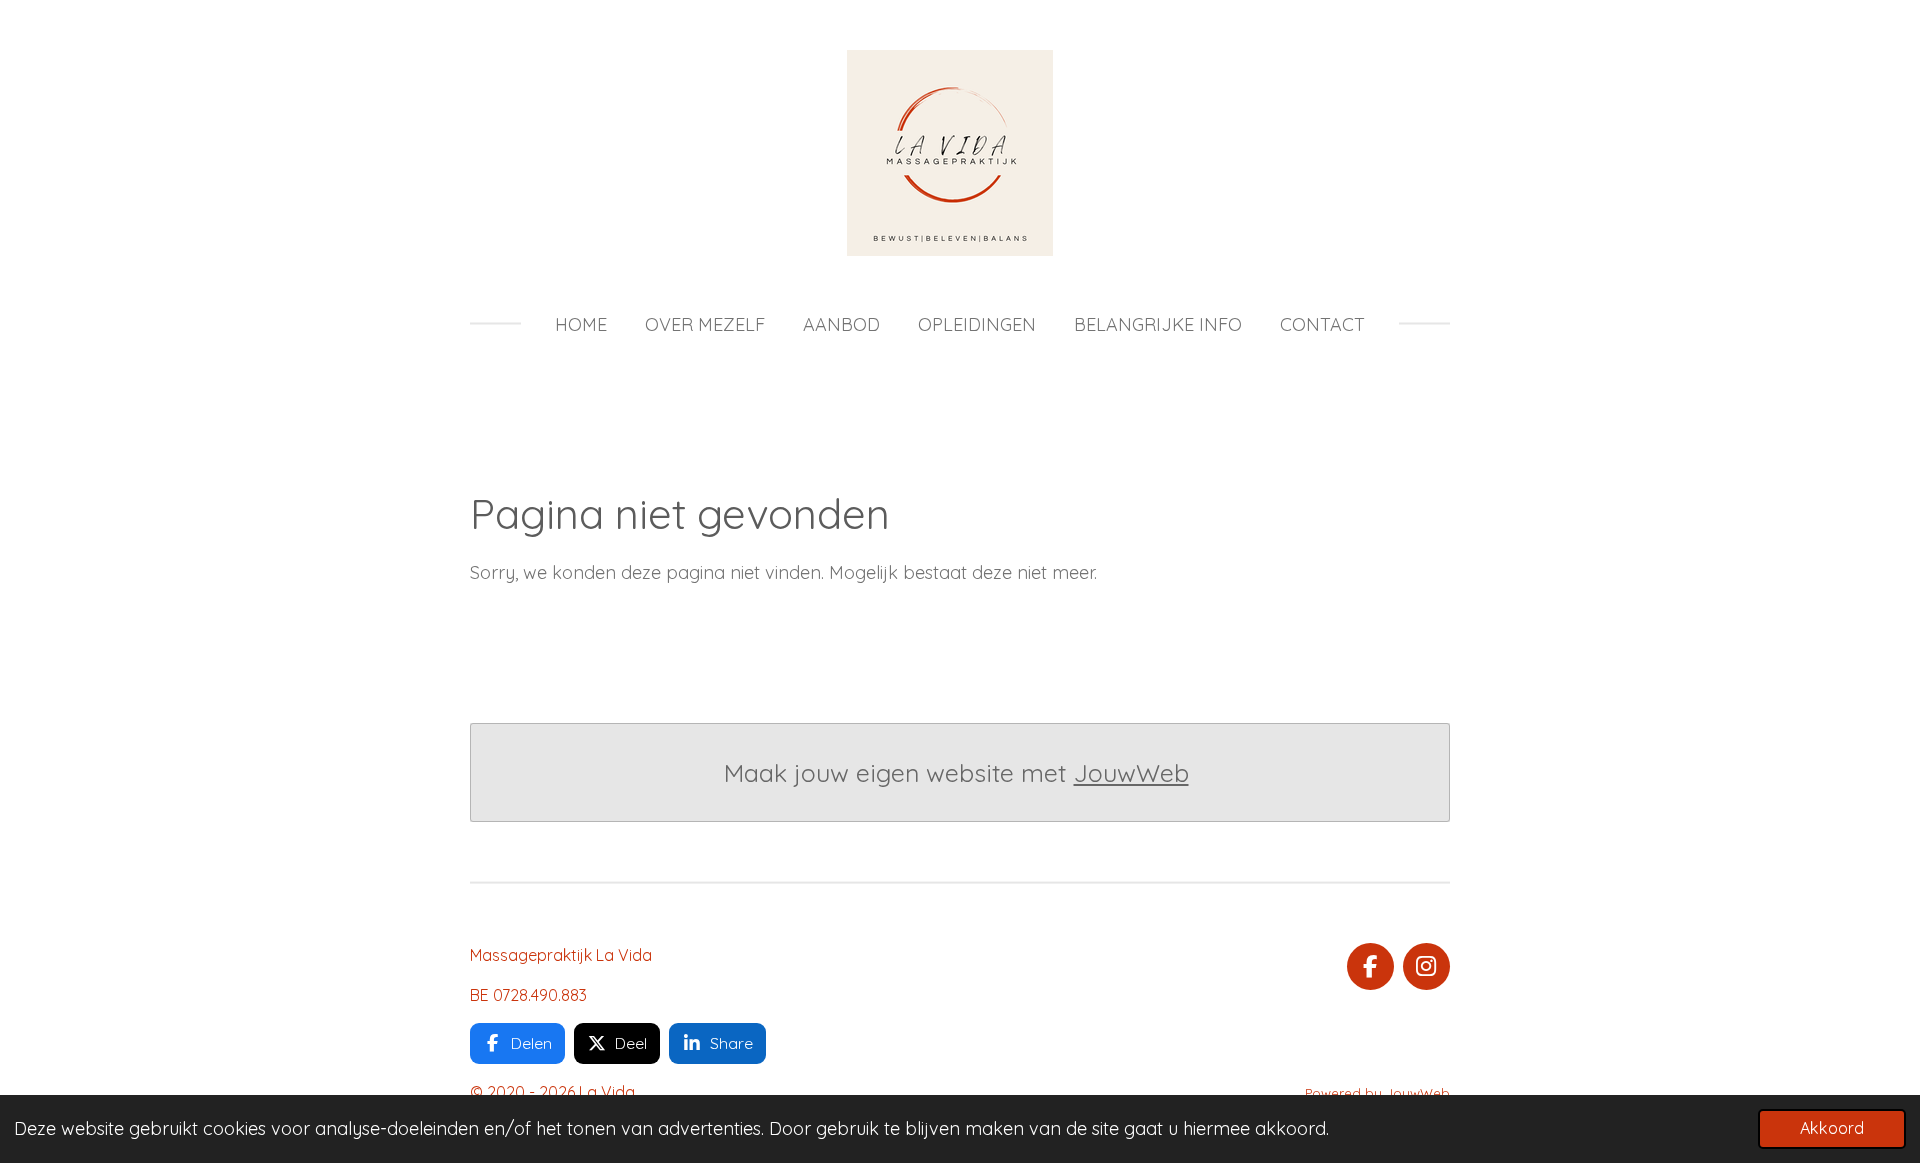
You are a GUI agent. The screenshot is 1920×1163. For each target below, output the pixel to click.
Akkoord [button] (1832, 1128)
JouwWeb (1131, 772)
